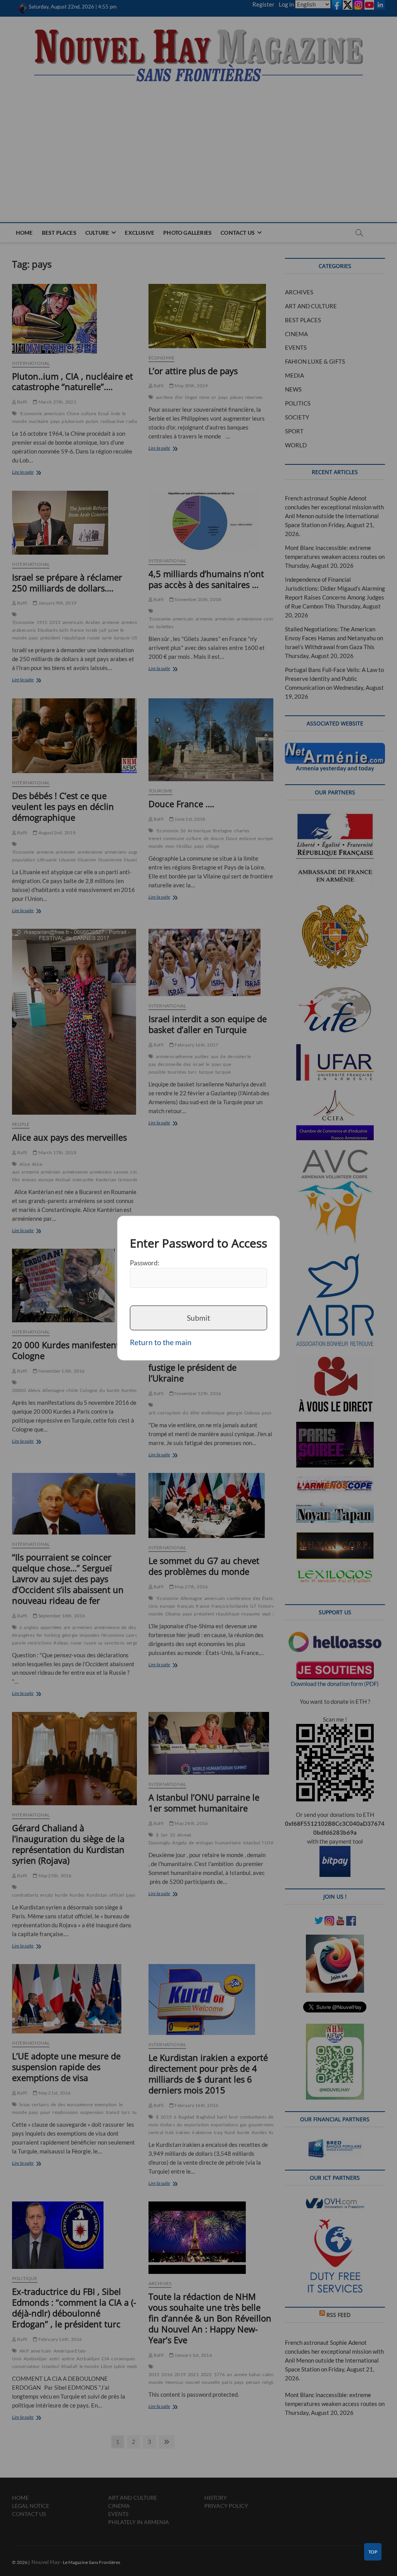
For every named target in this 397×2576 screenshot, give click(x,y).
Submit (198, 1318)
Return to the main (161, 1342)
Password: (145, 1263)
